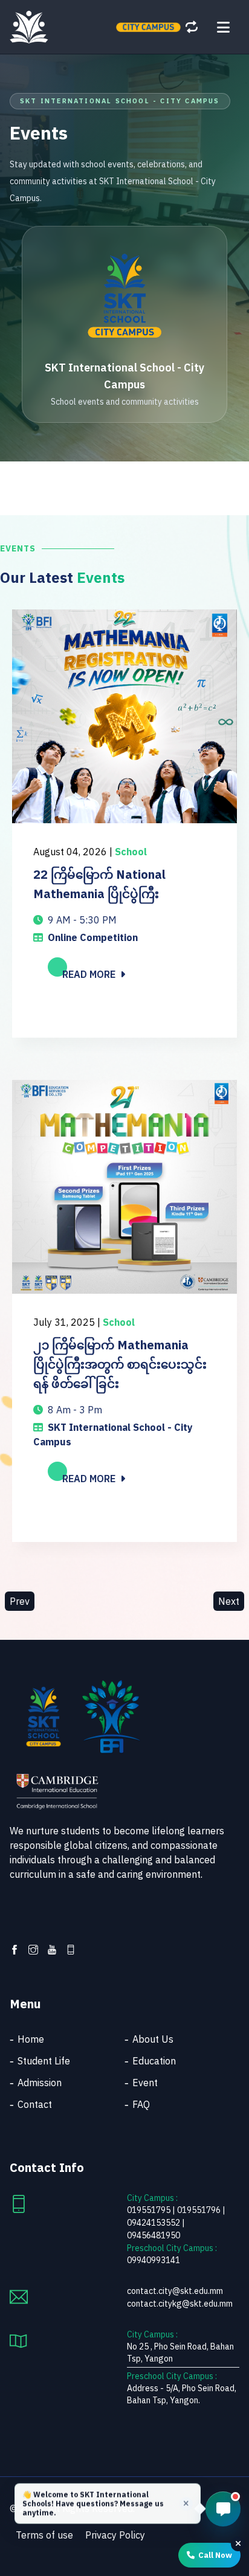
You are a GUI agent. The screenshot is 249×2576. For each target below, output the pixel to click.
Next (229, 1601)
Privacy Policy (115, 2535)
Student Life (44, 2061)
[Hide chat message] (186, 2505)
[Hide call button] (238, 2542)
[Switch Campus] (192, 27)
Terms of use (44, 2535)
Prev (20, 1601)
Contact (35, 2104)
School (131, 852)
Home (31, 2039)
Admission (40, 2083)
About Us (153, 2039)
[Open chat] (223, 2509)
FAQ (141, 2104)
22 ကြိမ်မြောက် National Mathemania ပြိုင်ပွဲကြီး (99, 884)
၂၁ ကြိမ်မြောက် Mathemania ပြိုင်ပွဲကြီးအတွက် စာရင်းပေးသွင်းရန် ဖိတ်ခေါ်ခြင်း (120, 1364)
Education (154, 2061)
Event (145, 2083)
